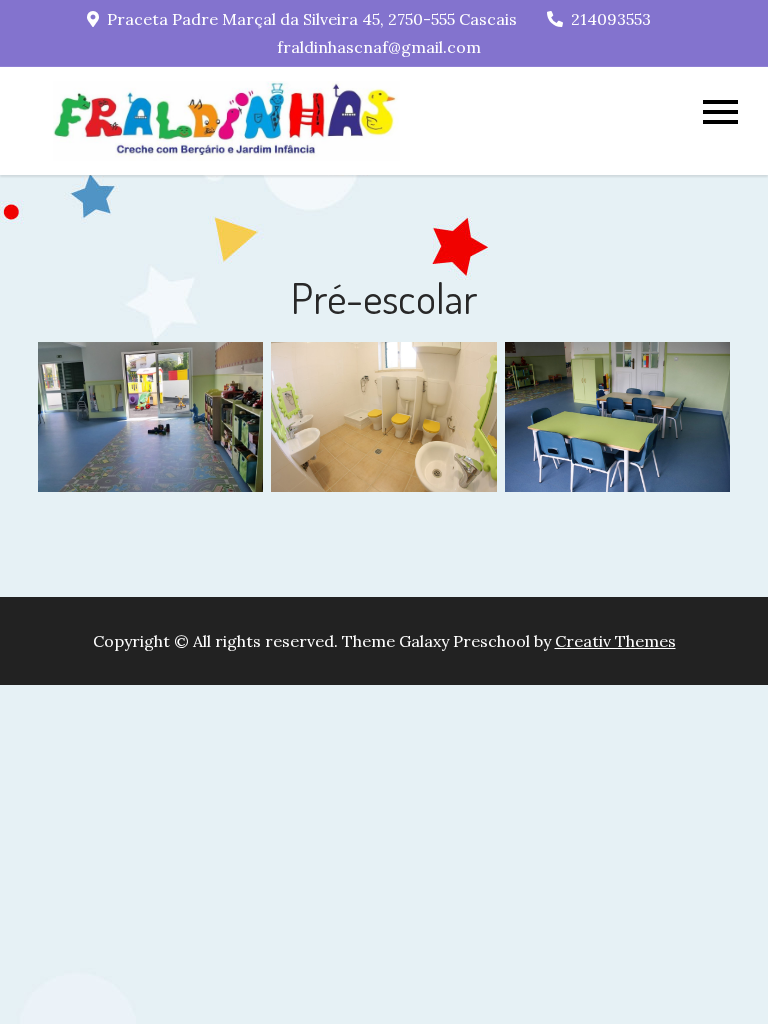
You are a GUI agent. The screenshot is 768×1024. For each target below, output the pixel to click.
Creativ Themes (615, 641)
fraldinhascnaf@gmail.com (379, 47)
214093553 (611, 19)
